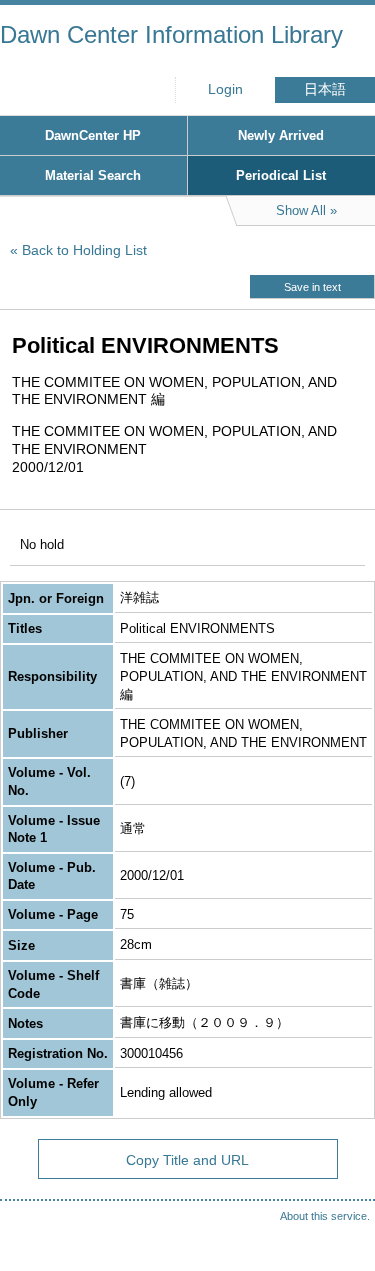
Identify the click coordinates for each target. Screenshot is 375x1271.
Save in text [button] (312, 287)
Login (225, 89)
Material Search (93, 175)
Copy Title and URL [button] (187, 1160)
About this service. (325, 1216)
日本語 (325, 89)
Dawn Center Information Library (171, 34)
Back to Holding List (84, 250)
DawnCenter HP (93, 135)
